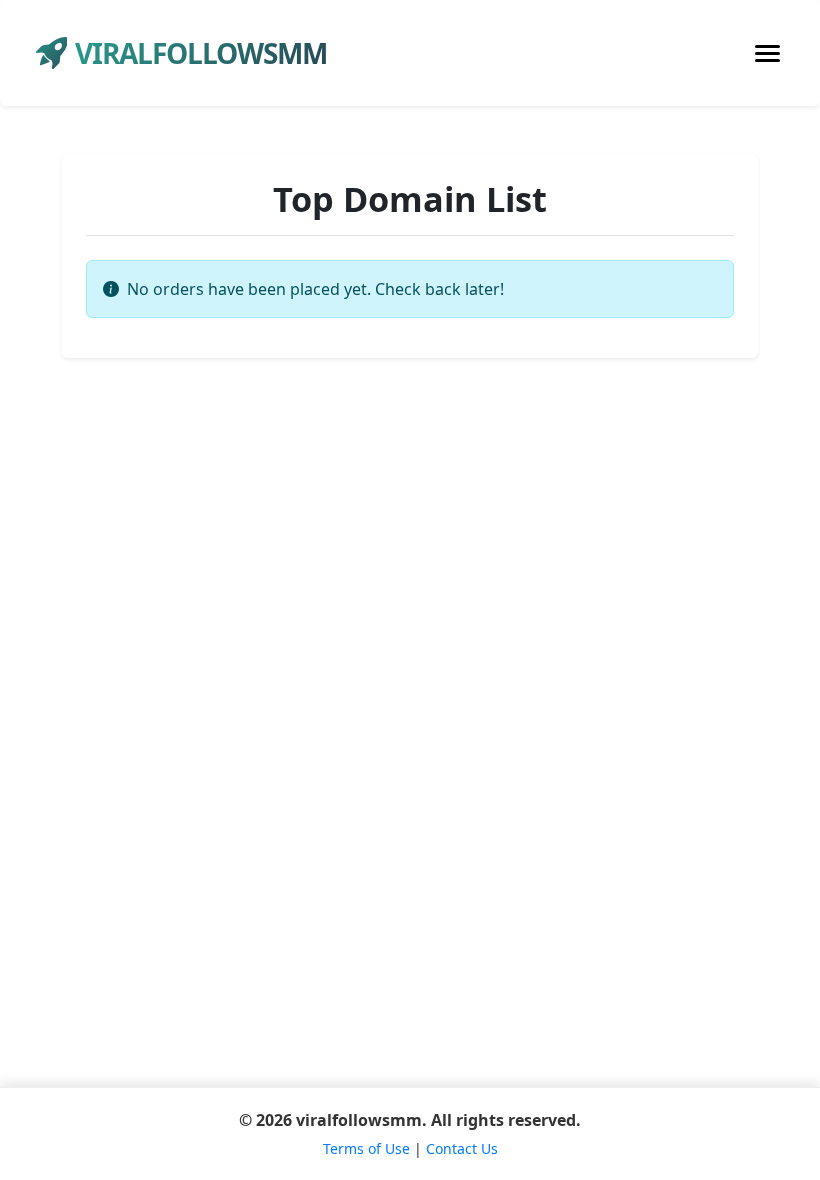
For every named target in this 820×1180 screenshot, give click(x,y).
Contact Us (462, 1148)
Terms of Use (366, 1148)
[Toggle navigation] (767, 53)
